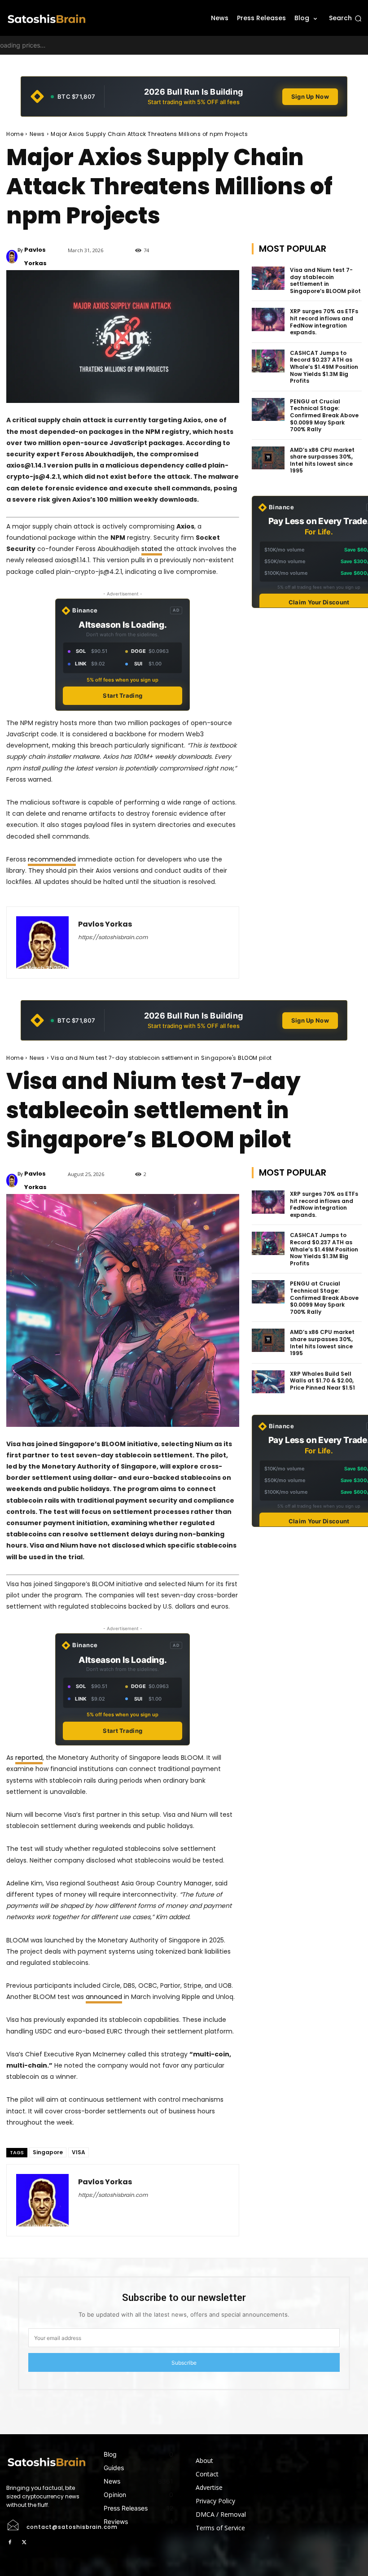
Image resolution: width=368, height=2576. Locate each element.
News (37, 134)
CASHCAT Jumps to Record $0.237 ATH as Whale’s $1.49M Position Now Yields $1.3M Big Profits (324, 367)
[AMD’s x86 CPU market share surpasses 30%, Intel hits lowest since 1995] (268, 458)
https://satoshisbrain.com (113, 937)
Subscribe (184, 2363)
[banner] (184, 96)
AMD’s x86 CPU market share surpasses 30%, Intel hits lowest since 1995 (322, 460)
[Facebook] (10, 2542)
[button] (345, 18)
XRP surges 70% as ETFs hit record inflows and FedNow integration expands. (324, 322)
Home (15, 134)
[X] (24, 2542)
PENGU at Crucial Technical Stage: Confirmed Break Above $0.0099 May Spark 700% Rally (324, 415)
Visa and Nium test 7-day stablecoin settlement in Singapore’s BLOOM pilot (325, 280)
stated (152, 549)
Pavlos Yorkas (35, 256)
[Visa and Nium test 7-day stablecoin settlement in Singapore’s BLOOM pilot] (268, 278)
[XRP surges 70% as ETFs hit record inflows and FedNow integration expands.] (268, 319)
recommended (52, 859)
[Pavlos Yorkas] (12, 257)
